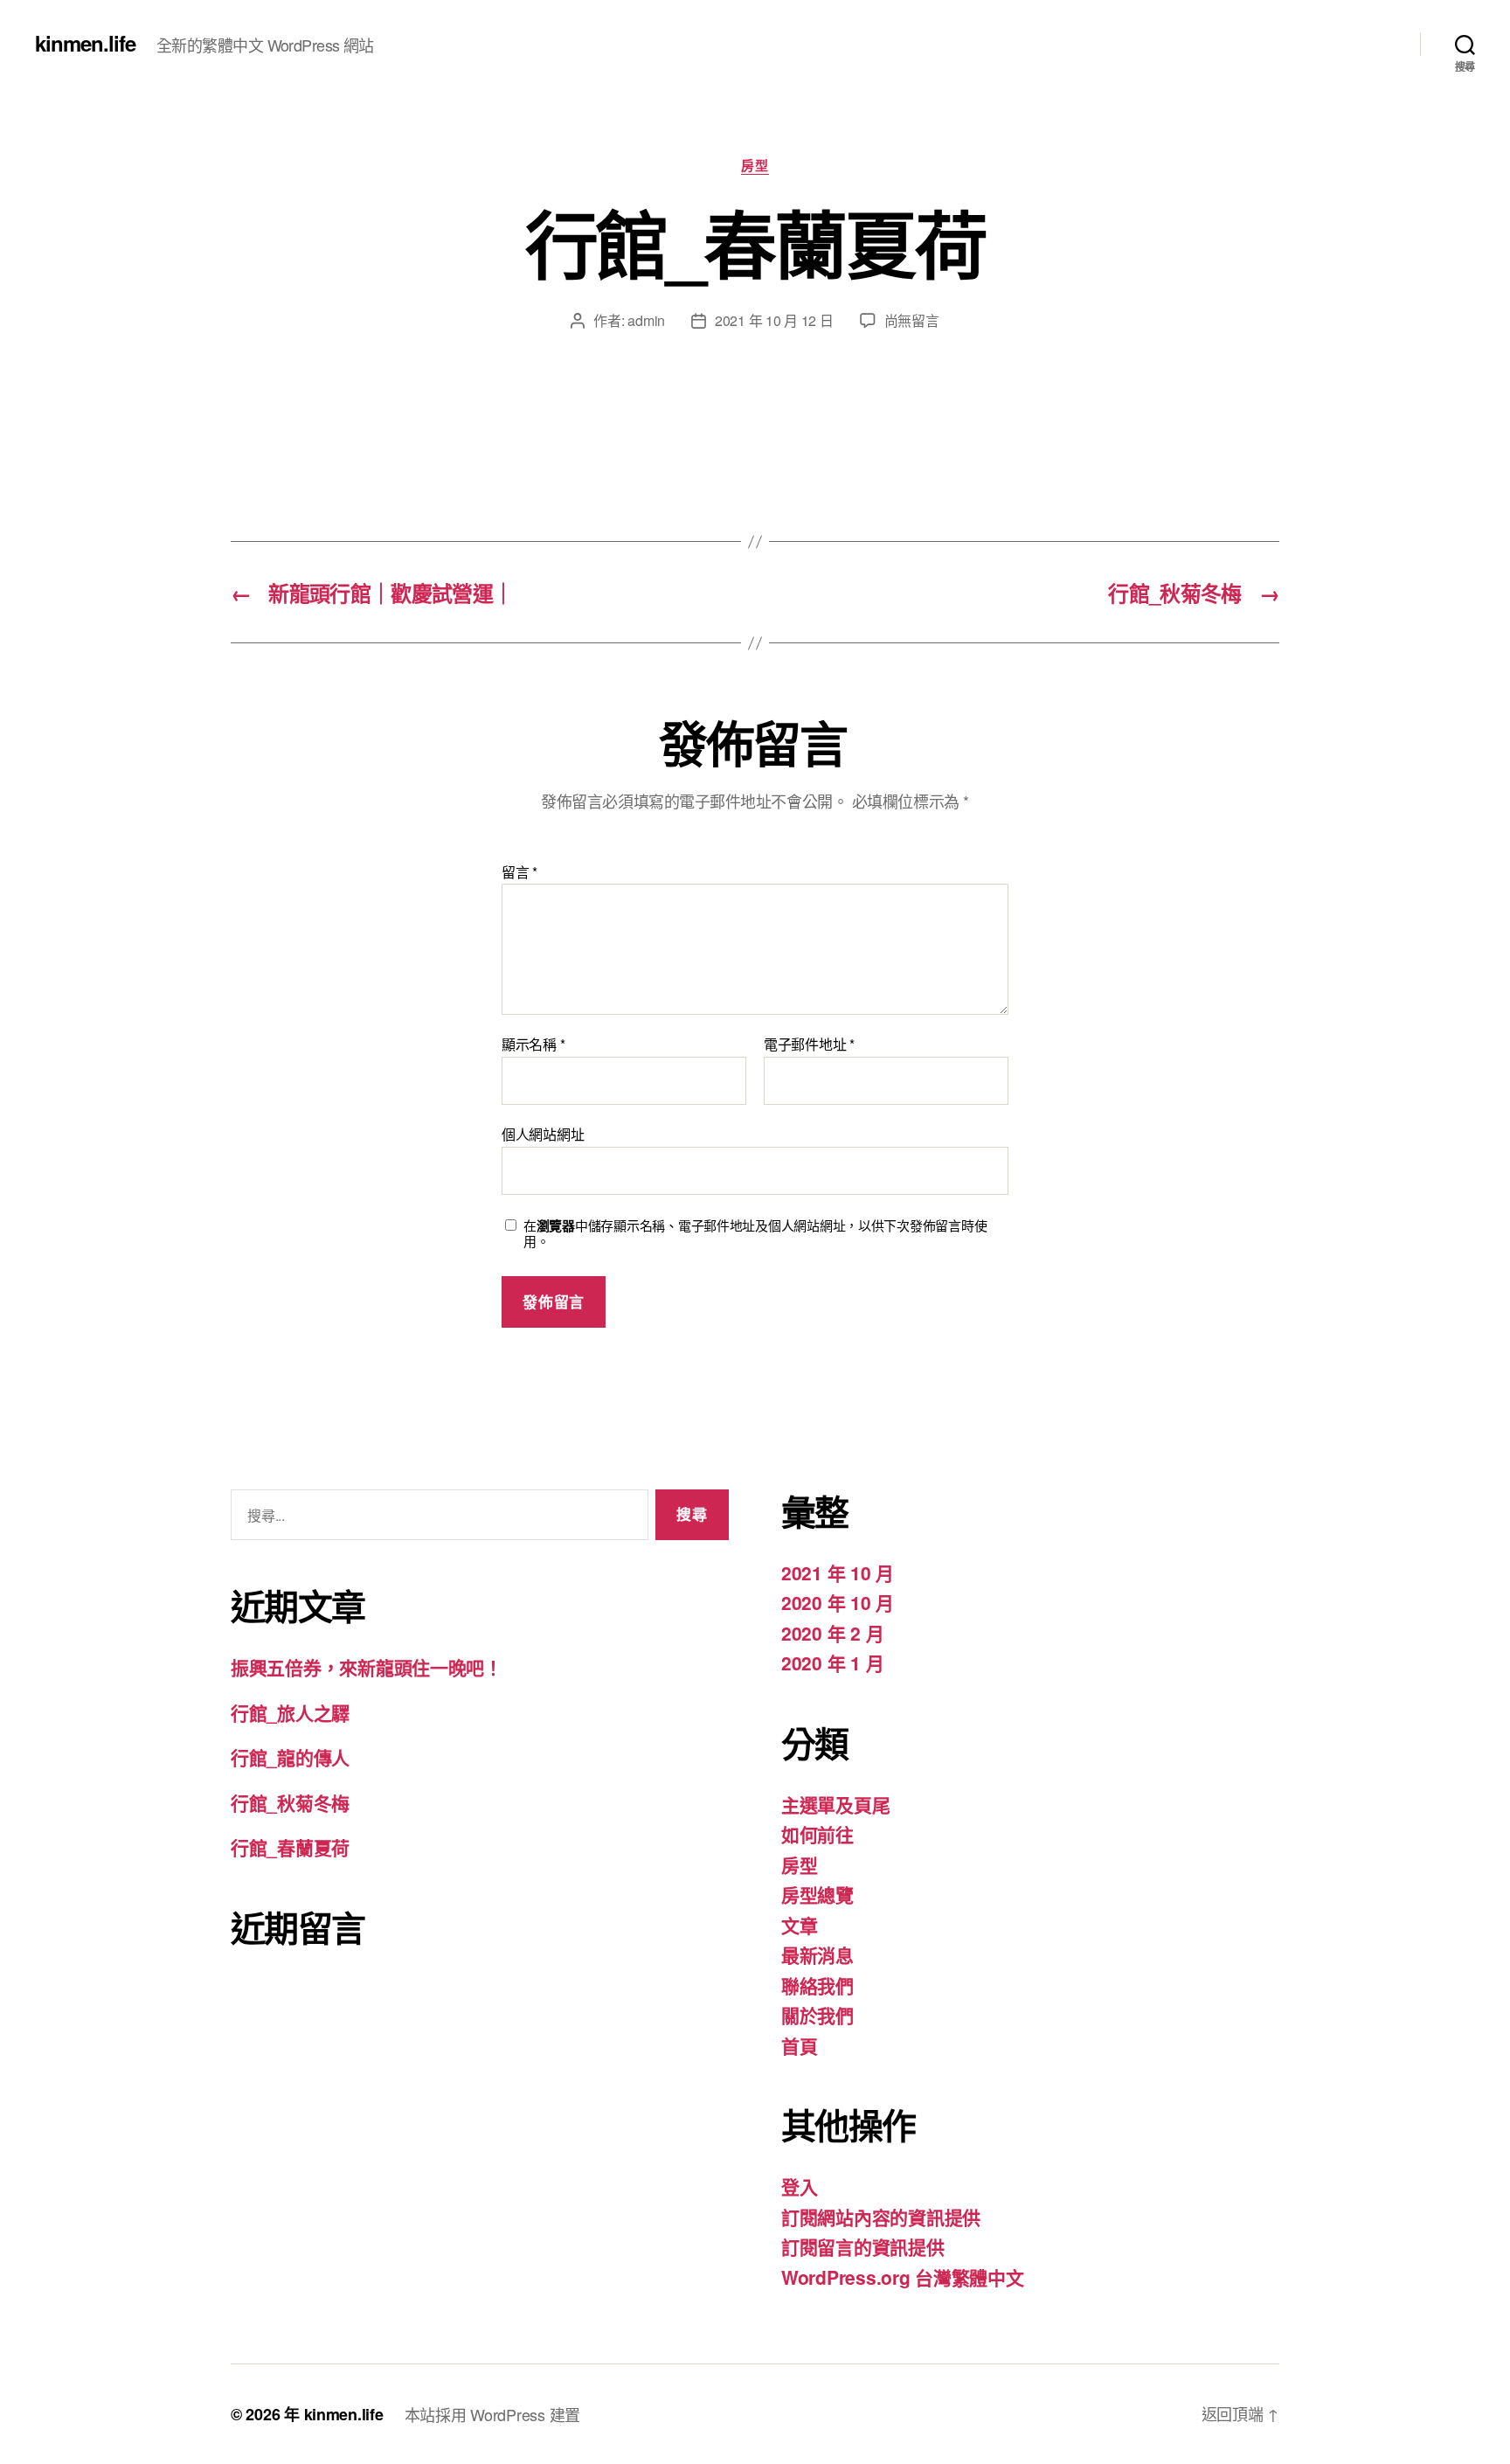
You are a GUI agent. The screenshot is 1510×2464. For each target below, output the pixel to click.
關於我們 (817, 2015)
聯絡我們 (817, 1985)
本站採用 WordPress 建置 (492, 2414)
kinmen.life (85, 43)
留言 (519, 872)
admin (646, 320)
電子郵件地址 (809, 1045)
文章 (799, 1925)
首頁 (799, 2045)
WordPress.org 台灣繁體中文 (903, 2277)
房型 (755, 166)
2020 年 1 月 (832, 1662)
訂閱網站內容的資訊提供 (881, 2217)
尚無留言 (912, 320)
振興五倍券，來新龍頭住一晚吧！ (367, 1667)
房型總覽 (817, 1894)
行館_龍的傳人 (290, 1757)
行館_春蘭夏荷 (290, 1847)
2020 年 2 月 (832, 1633)
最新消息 (817, 1954)
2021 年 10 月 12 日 (774, 320)
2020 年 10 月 (838, 1602)
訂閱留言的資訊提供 (863, 2246)
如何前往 (817, 1834)
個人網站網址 (543, 1133)
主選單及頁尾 (835, 1804)
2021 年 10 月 (838, 1572)
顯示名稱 (533, 1045)
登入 (799, 2186)
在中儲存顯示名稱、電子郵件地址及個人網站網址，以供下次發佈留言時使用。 (755, 1234)
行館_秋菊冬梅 (290, 1802)
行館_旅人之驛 (290, 1712)
